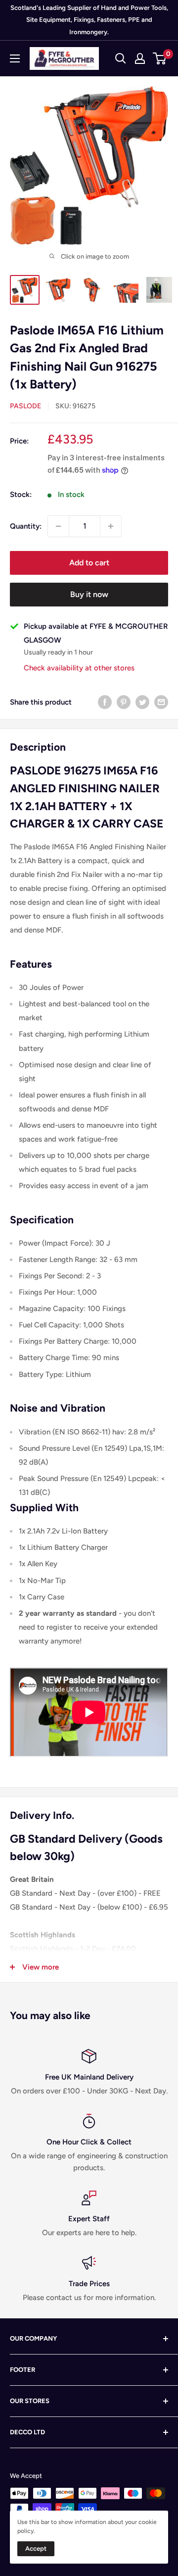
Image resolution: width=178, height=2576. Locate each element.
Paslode (25, 406)
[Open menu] (15, 58)
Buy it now (89, 594)
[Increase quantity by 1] (111, 526)
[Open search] (121, 58)
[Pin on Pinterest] (124, 702)
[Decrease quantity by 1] (58, 526)
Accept (36, 2549)
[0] (160, 58)
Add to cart (89, 563)
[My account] (140, 58)
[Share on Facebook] (105, 702)
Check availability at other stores (79, 668)
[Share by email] (161, 702)
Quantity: (26, 526)
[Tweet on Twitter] (142, 702)
